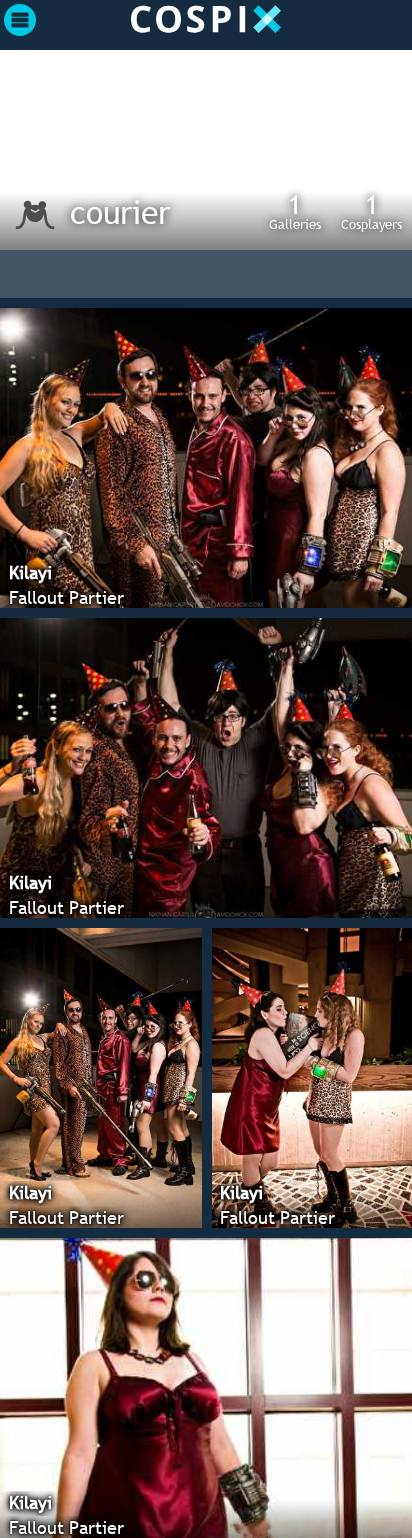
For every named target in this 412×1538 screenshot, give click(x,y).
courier (120, 212)
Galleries (295, 211)
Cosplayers (371, 211)
